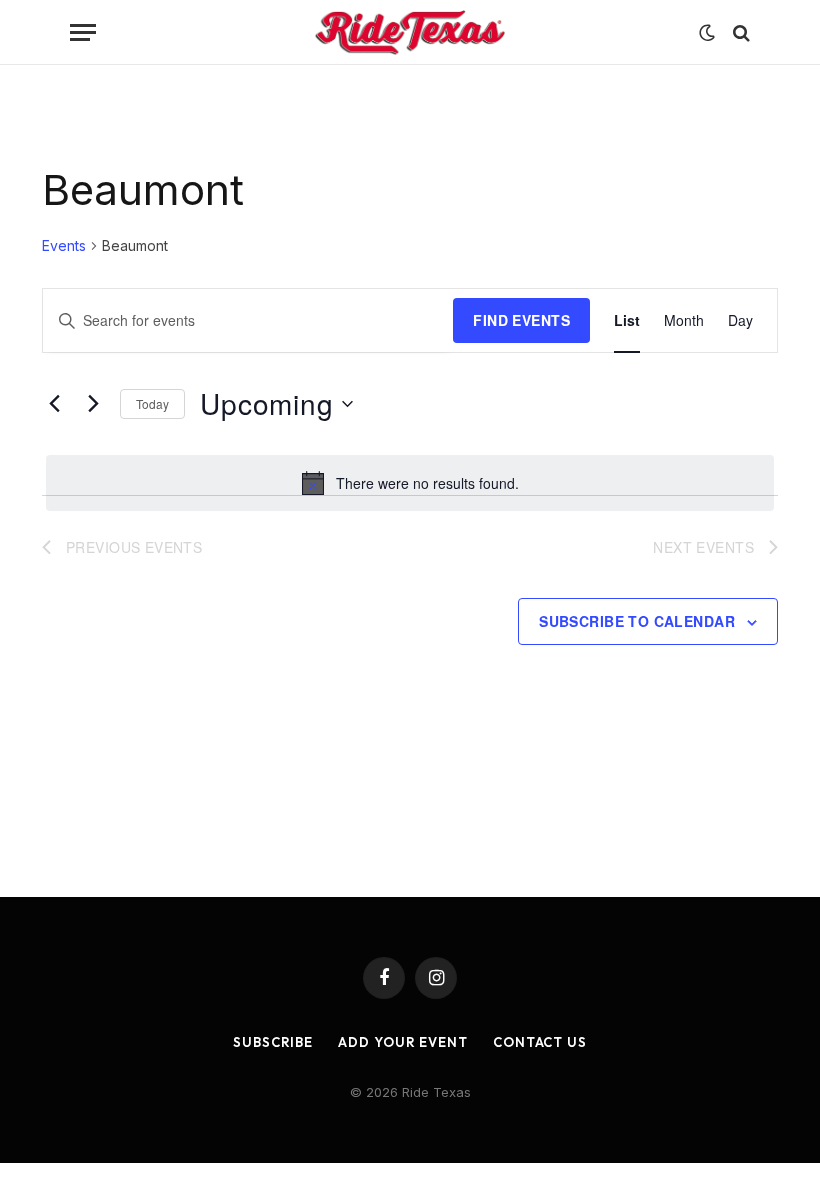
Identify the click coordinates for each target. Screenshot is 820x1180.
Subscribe (273, 1042)
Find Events (521, 320)
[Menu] (83, 32)
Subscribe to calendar (637, 621)
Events (64, 245)
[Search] (739, 32)
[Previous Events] (54, 404)
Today (152, 403)
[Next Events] (93, 404)
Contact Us (540, 1042)
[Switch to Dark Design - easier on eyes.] (707, 33)
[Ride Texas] (410, 32)
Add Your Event (403, 1042)
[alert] (410, 483)
